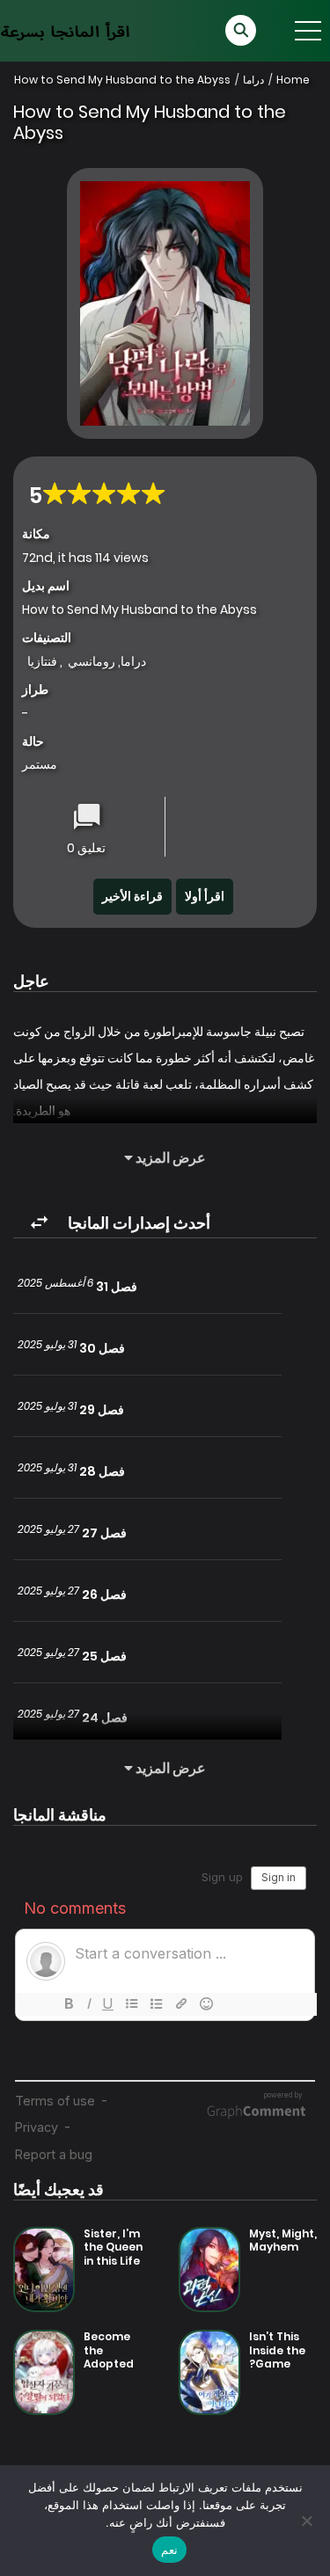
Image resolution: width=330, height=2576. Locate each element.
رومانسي (92, 661)
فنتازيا (42, 661)
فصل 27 (104, 1533)
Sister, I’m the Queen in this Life (113, 2247)
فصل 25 (104, 1656)
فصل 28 (102, 1471)
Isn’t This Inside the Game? (277, 2350)
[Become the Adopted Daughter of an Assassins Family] (44, 2371)
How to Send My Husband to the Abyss (122, 80)
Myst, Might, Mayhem (283, 2240)
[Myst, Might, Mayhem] (209, 2268)
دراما (253, 80)
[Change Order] (39, 1223)
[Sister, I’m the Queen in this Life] (44, 2268)
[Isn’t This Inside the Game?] (209, 2371)
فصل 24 (105, 1718)
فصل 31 (117, 1287)
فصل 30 (102, 1348)
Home (293, 80)
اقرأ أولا (205, 896)
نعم (169, 2550)
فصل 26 (104, 1594)
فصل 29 (102, 1410)
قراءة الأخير (132, 896)
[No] (308, 2521)
